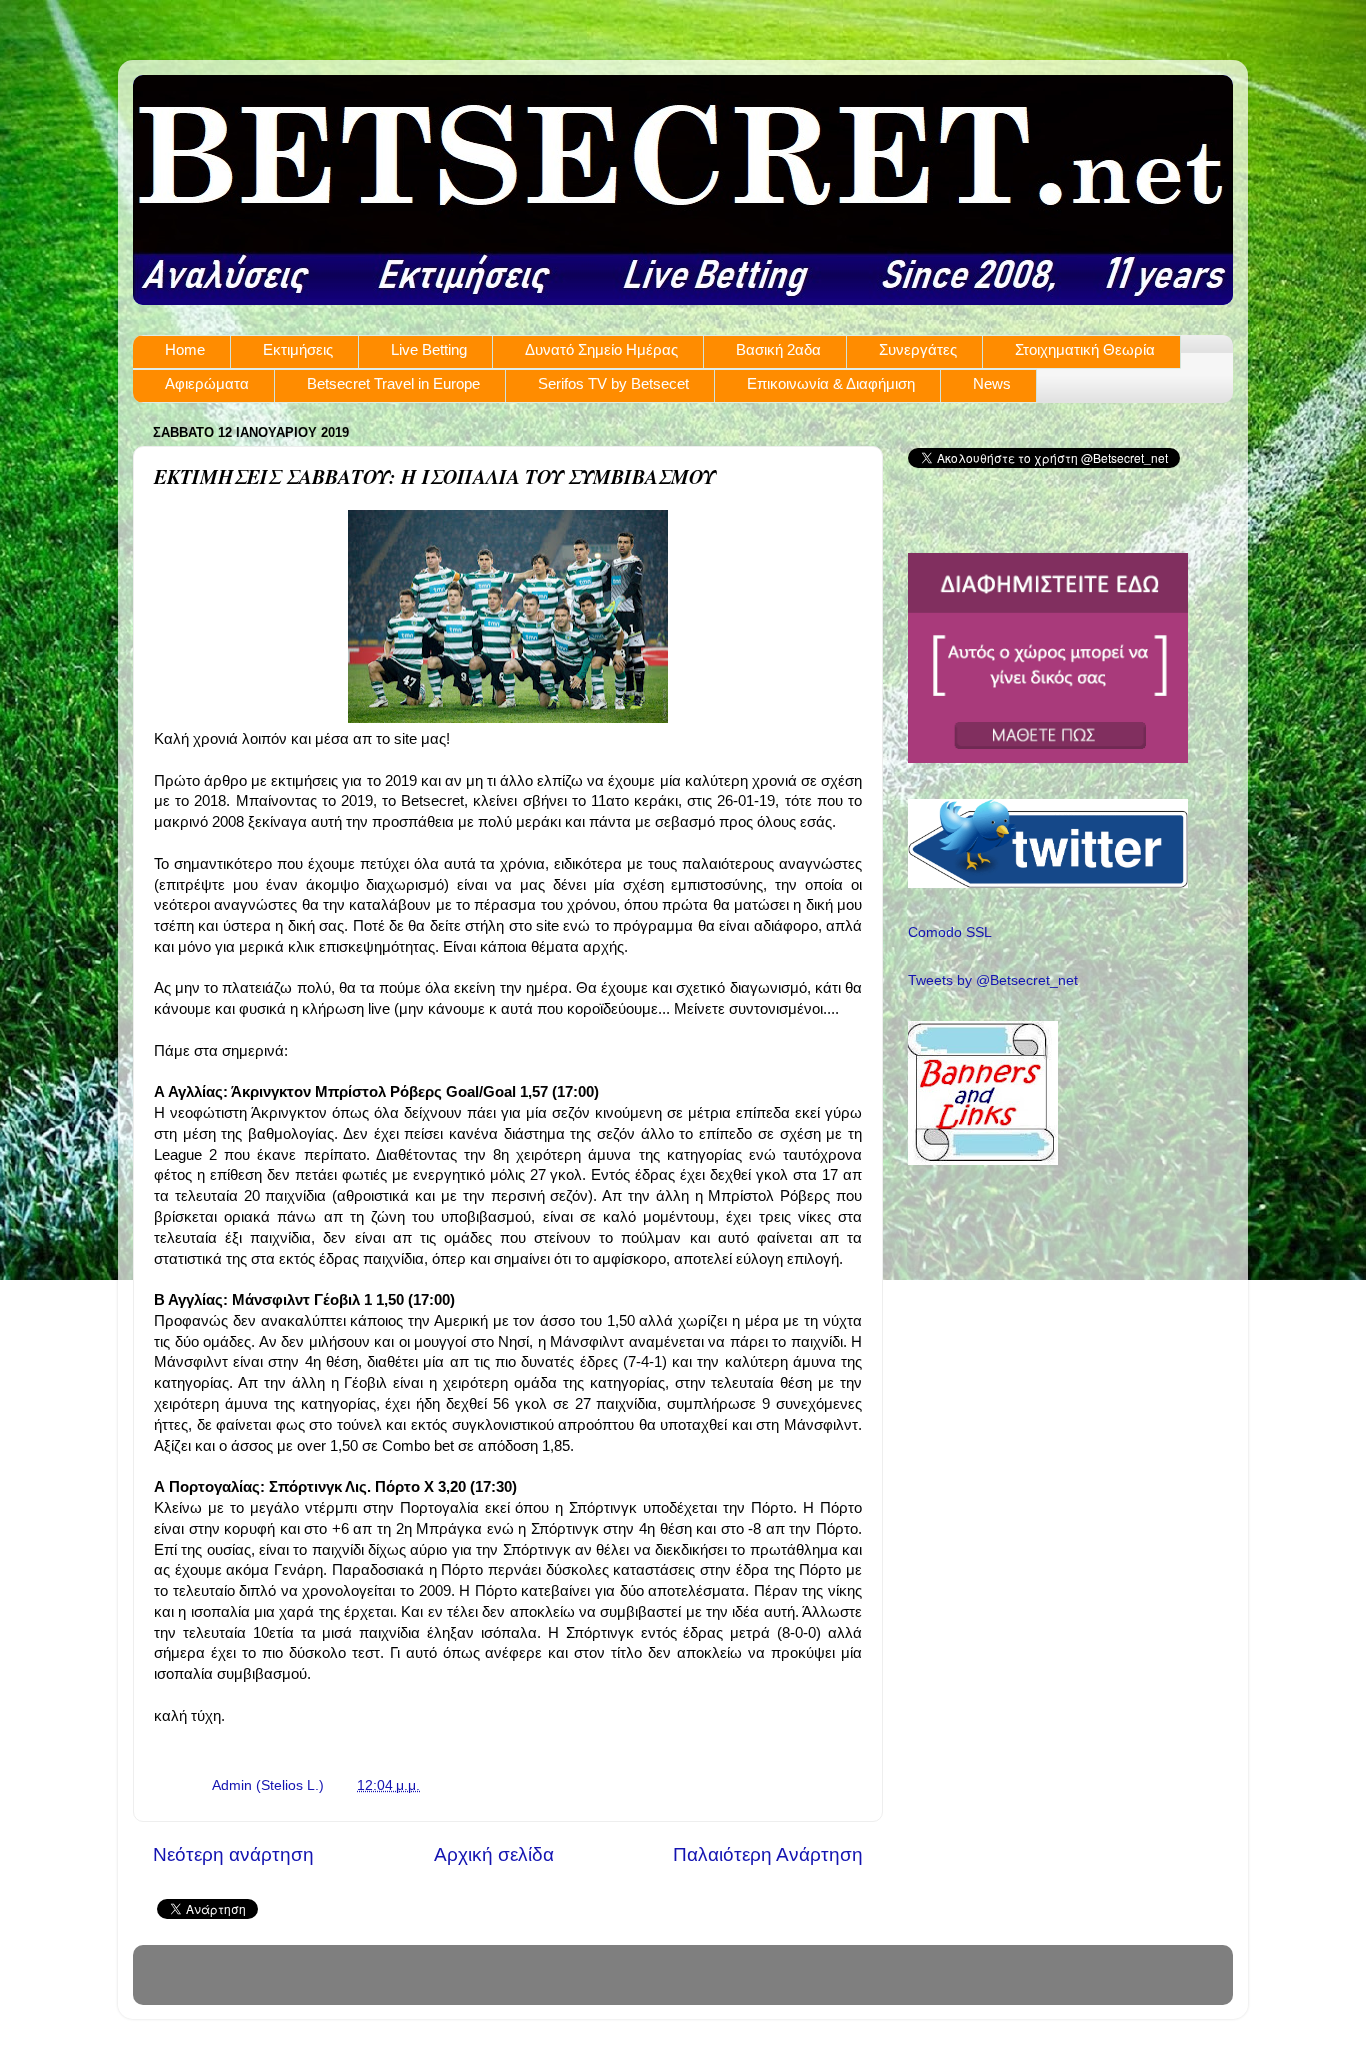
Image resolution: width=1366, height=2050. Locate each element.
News (992, 383)
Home (185, 349)
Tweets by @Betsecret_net (993, 980)
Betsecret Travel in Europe (393, 383)
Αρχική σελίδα (494, 1854)
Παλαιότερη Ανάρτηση (768, 1854)
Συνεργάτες (918, 349)
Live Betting (429, 349)
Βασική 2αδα (778, 349)
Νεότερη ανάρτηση (233, 1854)
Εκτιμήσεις (298, 349)
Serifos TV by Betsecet (613, 383)
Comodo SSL (950, 932)
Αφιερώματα (207, 383)
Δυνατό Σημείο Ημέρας (601, 349)
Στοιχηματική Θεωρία (1085, 349)
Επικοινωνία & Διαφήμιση (831, 383)
